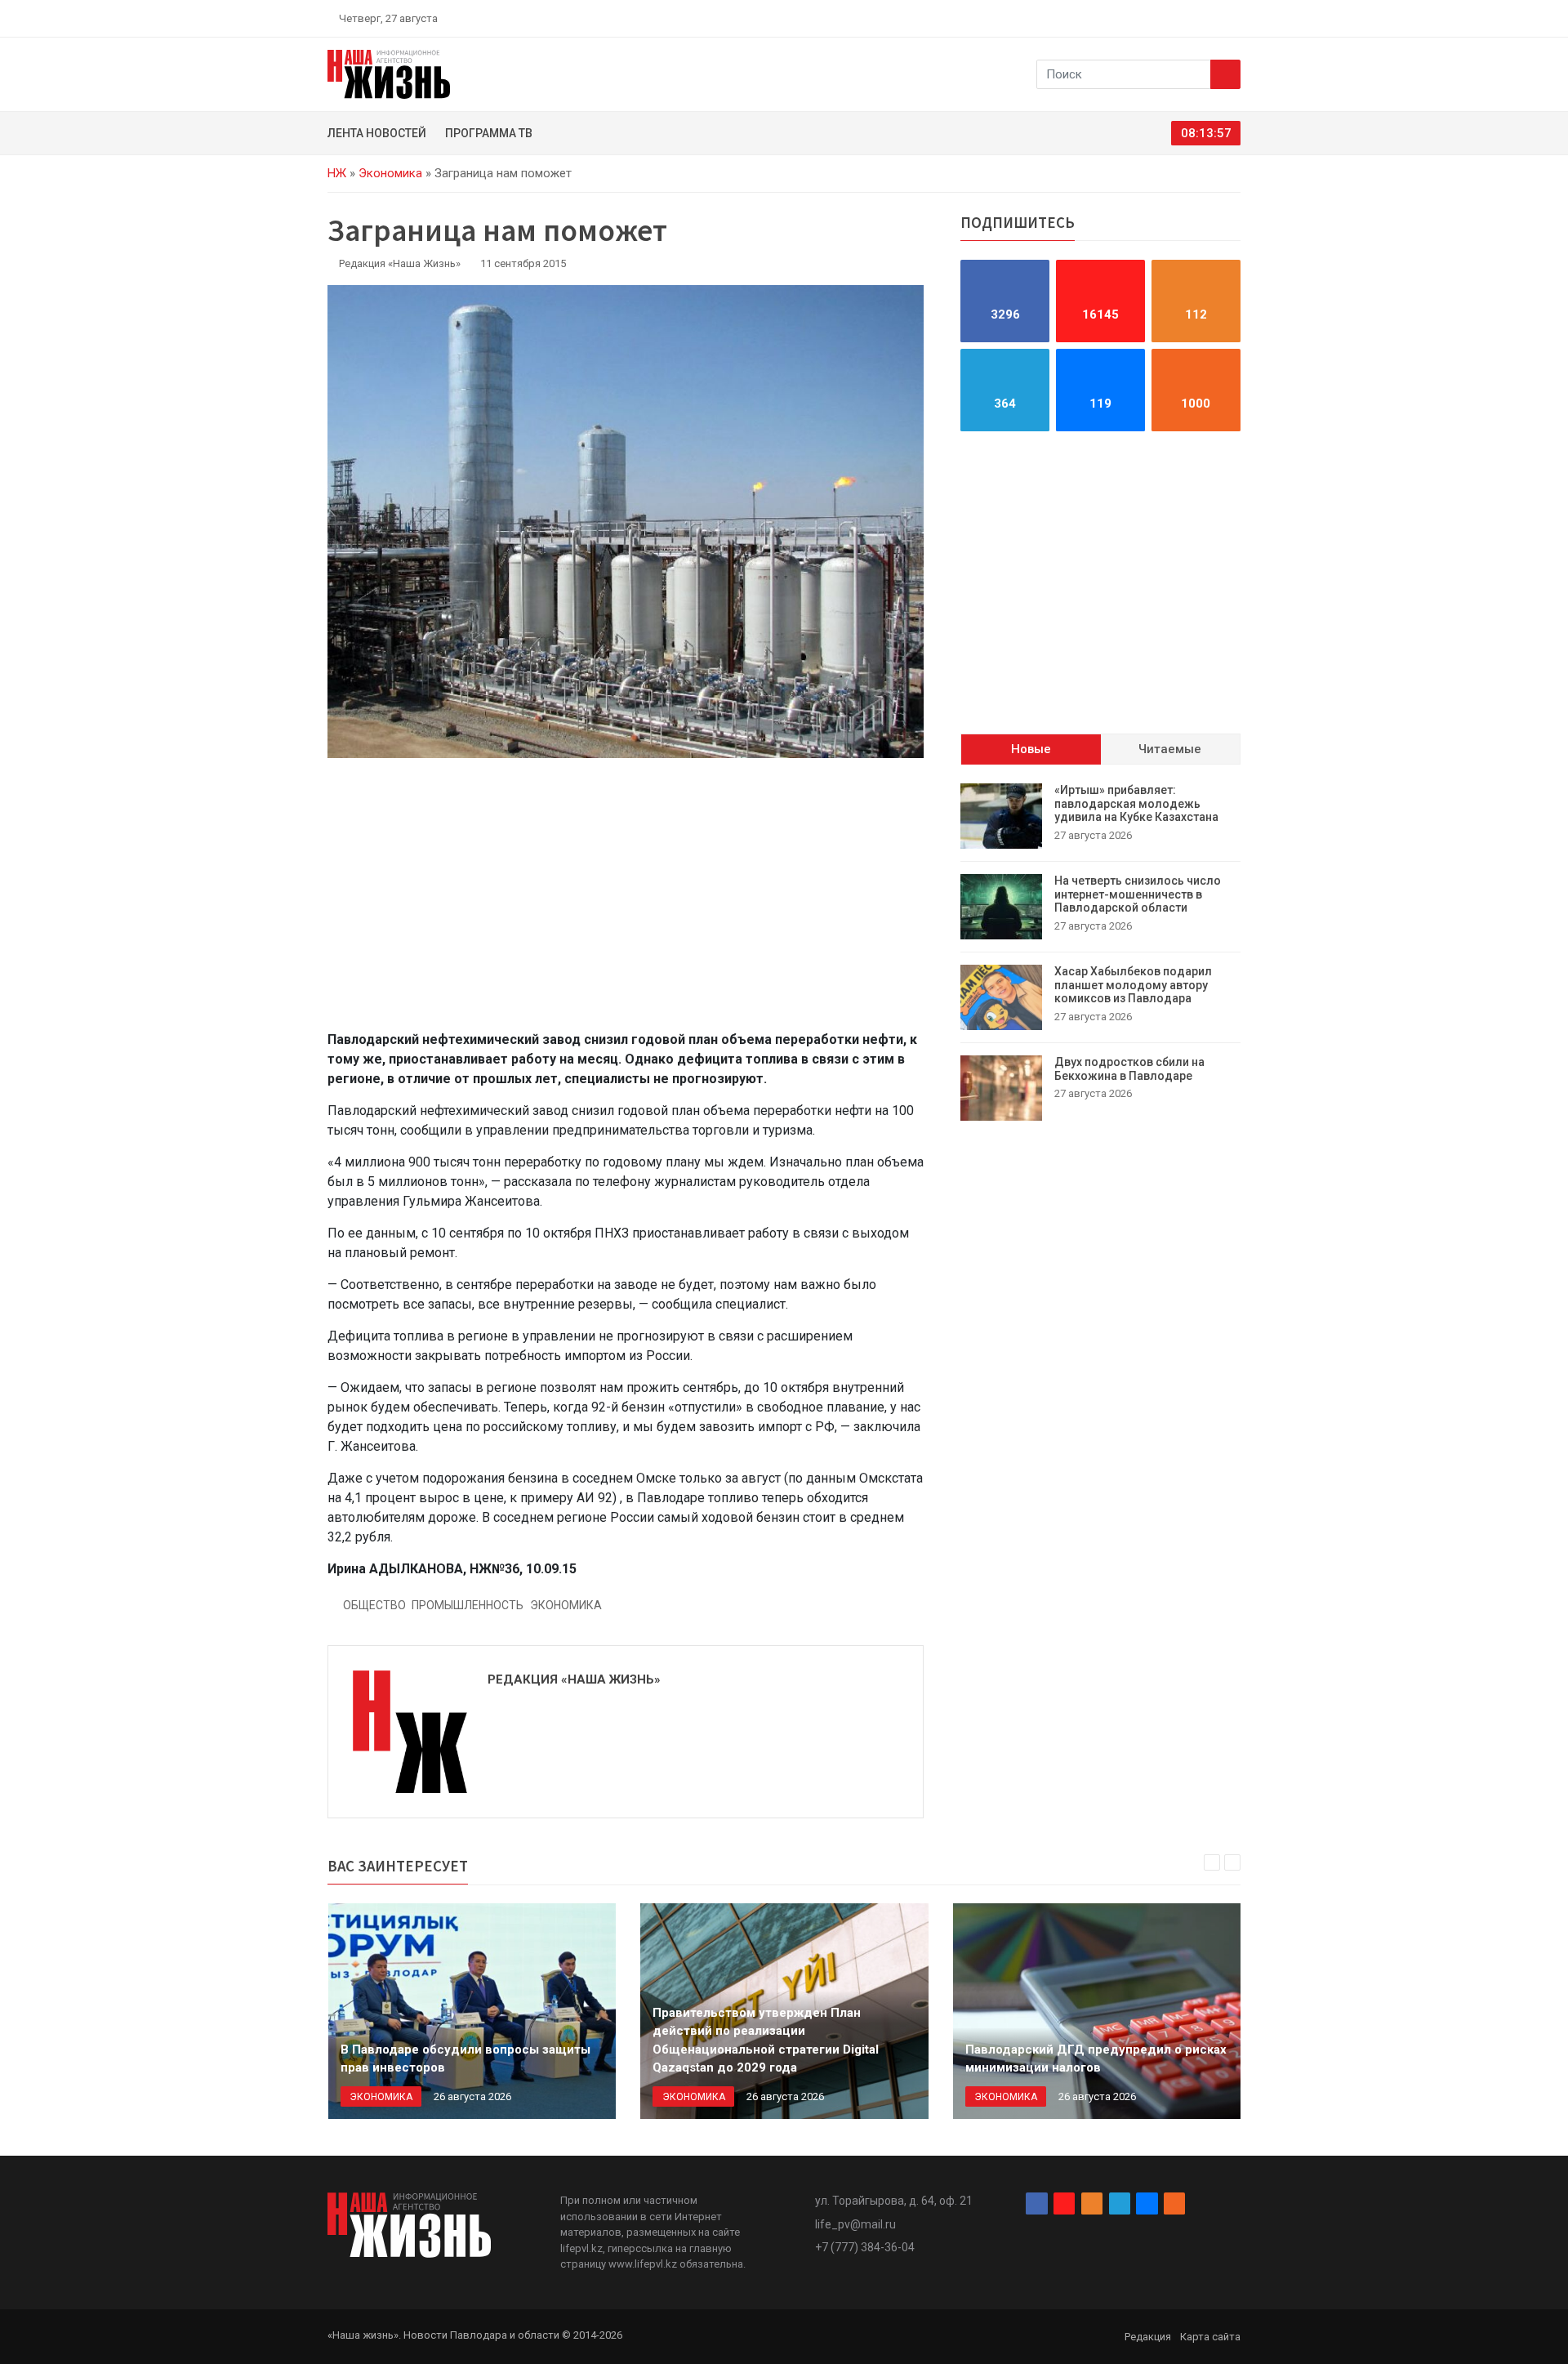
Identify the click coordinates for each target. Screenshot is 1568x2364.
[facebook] (1139, 18)
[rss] (1234, 18)
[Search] (1225, 74)
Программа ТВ (489, 133)
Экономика (390, 173)
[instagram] (1158, 18)
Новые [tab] (1031, 749)
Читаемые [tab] (1170, 749)
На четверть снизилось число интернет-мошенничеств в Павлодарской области (1138, 894)
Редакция (1148, 2337)
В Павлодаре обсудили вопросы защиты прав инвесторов (465, 2059)
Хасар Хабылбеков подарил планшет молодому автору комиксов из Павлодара (1133, 985)
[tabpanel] (1100, 952)
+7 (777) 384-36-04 (865, 2247)
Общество (374, 1605)
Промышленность (468, 1605)
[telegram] (1196, 18)
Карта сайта (1210, 2337)
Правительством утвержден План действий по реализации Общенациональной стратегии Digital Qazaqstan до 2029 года (766, 2041)
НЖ (337, 173)
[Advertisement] (626, 903)
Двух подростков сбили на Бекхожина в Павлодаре (1129, 1069)
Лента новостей (377, 133)
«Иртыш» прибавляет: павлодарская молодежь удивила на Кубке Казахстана (1136, 804)
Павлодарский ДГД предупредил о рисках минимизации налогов (1096, 2059)
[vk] (1215, 18)
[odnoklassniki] (1177, 18)
